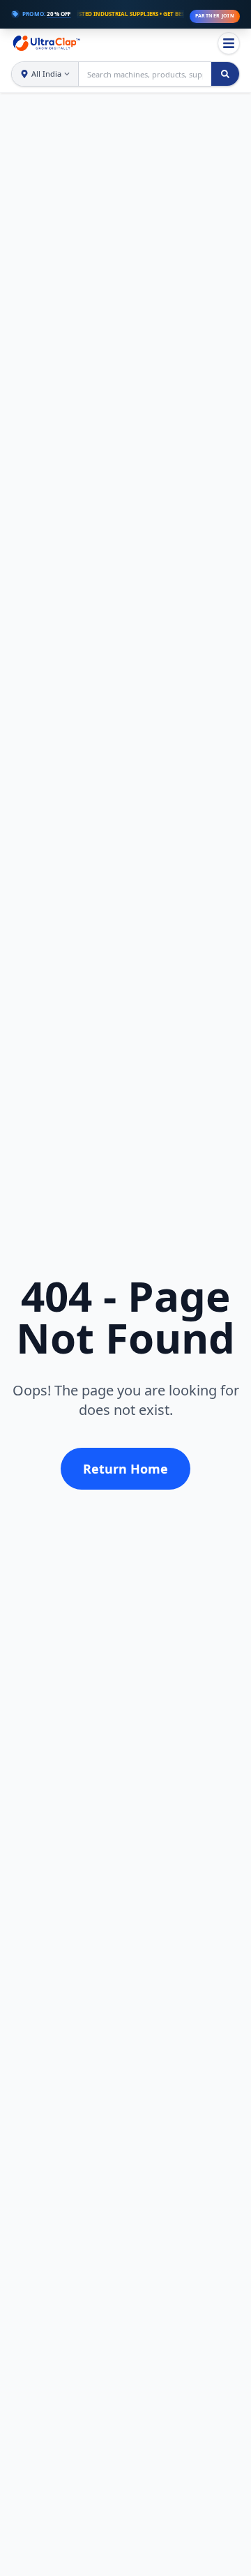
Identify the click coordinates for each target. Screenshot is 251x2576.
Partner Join (215, 16)
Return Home (125, 1469)
